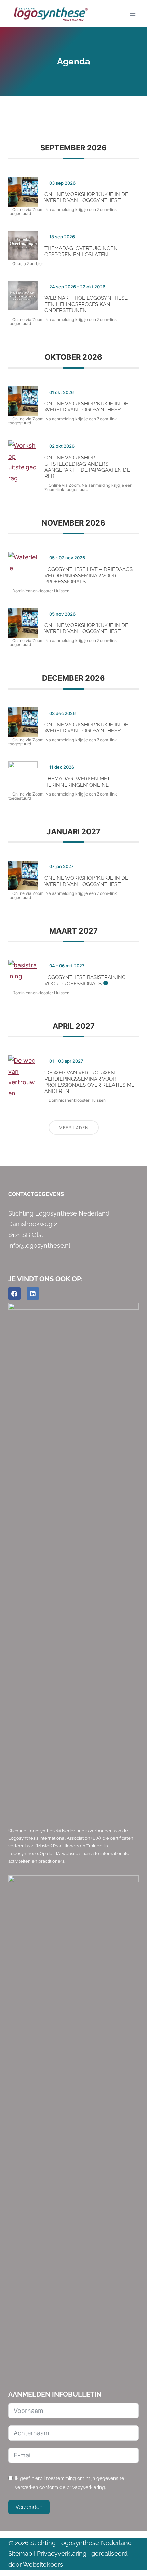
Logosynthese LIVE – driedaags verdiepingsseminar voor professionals (89, 576)
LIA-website (66, 1854)
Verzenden (29, 2507)
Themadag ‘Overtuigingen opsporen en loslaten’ (81, 251)
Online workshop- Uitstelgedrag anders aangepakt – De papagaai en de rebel (87, 467)
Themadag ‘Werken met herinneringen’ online (77, 782)
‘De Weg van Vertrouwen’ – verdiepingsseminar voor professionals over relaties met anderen (91, 1082)
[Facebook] (14, 1294)
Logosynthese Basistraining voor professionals (85, 981)
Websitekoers (43, 2565)
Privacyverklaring (62, 2554)
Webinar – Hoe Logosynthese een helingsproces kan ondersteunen (86, 304)
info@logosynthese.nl (39, 1246)
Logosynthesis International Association (49, 1838)
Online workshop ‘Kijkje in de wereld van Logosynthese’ (86, 197)
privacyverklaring (86, 2487)
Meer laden (74, 1128)
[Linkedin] (33, 1294)
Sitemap (20, 2554)
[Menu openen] (132, 14)
